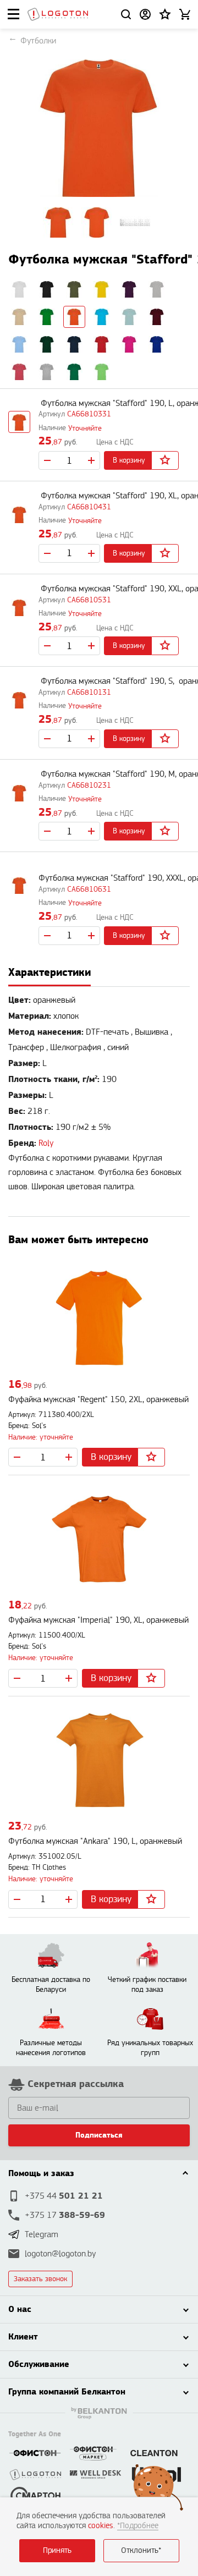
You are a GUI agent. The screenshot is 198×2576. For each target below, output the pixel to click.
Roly (46, 1143)
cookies (101, 2526)
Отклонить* (141, 2550)
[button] (165, 14)
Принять (57, 2550)
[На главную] (58, 14)
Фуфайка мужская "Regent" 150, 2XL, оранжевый (98, 1400)
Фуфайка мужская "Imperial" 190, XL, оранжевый (98, 1620)
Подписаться (99, 2135)
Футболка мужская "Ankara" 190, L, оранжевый (95, 1841)
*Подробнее (138, 2526)
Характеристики (50, 972)
